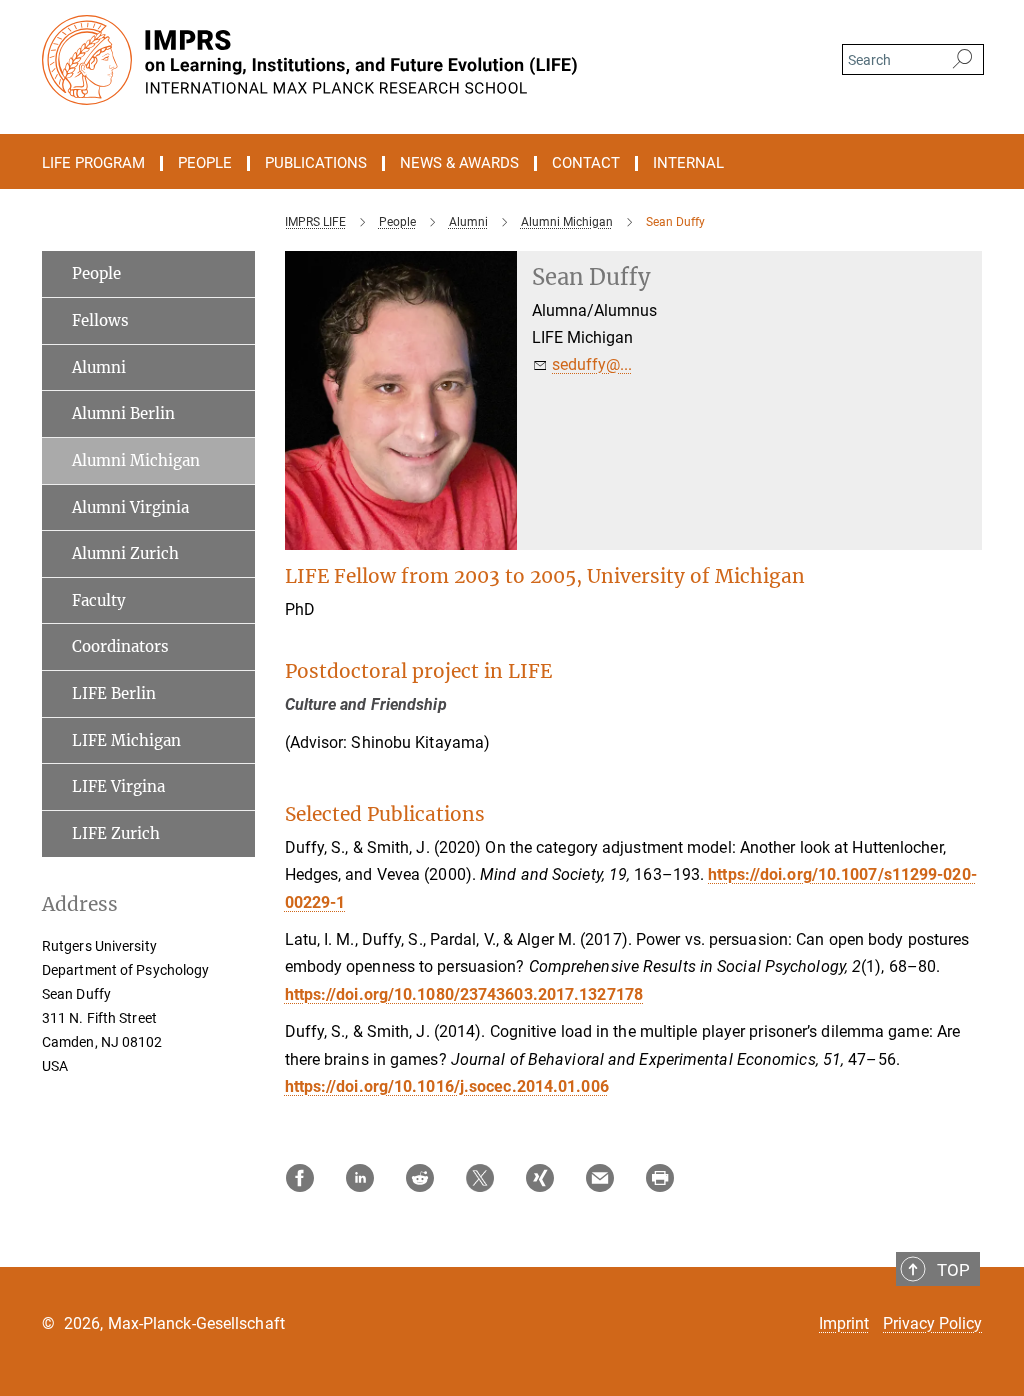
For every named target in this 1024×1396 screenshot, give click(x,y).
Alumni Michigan (136, 460)
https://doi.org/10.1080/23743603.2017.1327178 (464, 994)
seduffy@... (592, 364)
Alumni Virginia (130, 507)
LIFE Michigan (126, 740)
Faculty (99, 600)
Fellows (100, 320)
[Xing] (540, 1178)
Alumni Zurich (125, 553)
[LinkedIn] (360, 1178)
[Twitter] (480, 1178)
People (96, 273)
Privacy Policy (932, 1323)
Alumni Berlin (123, 413)
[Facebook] (300, 1178)
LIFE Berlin (114, 693)
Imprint (844, 1323)
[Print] (660, 1178)
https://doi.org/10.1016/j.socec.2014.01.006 (447, 1086)
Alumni (99, 367)
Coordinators (120, 646)
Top (953, 1270)
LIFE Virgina (118, 786)
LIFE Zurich (116, 833)
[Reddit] (420, 1178)
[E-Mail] (600, 1178)
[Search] (962, 60)
